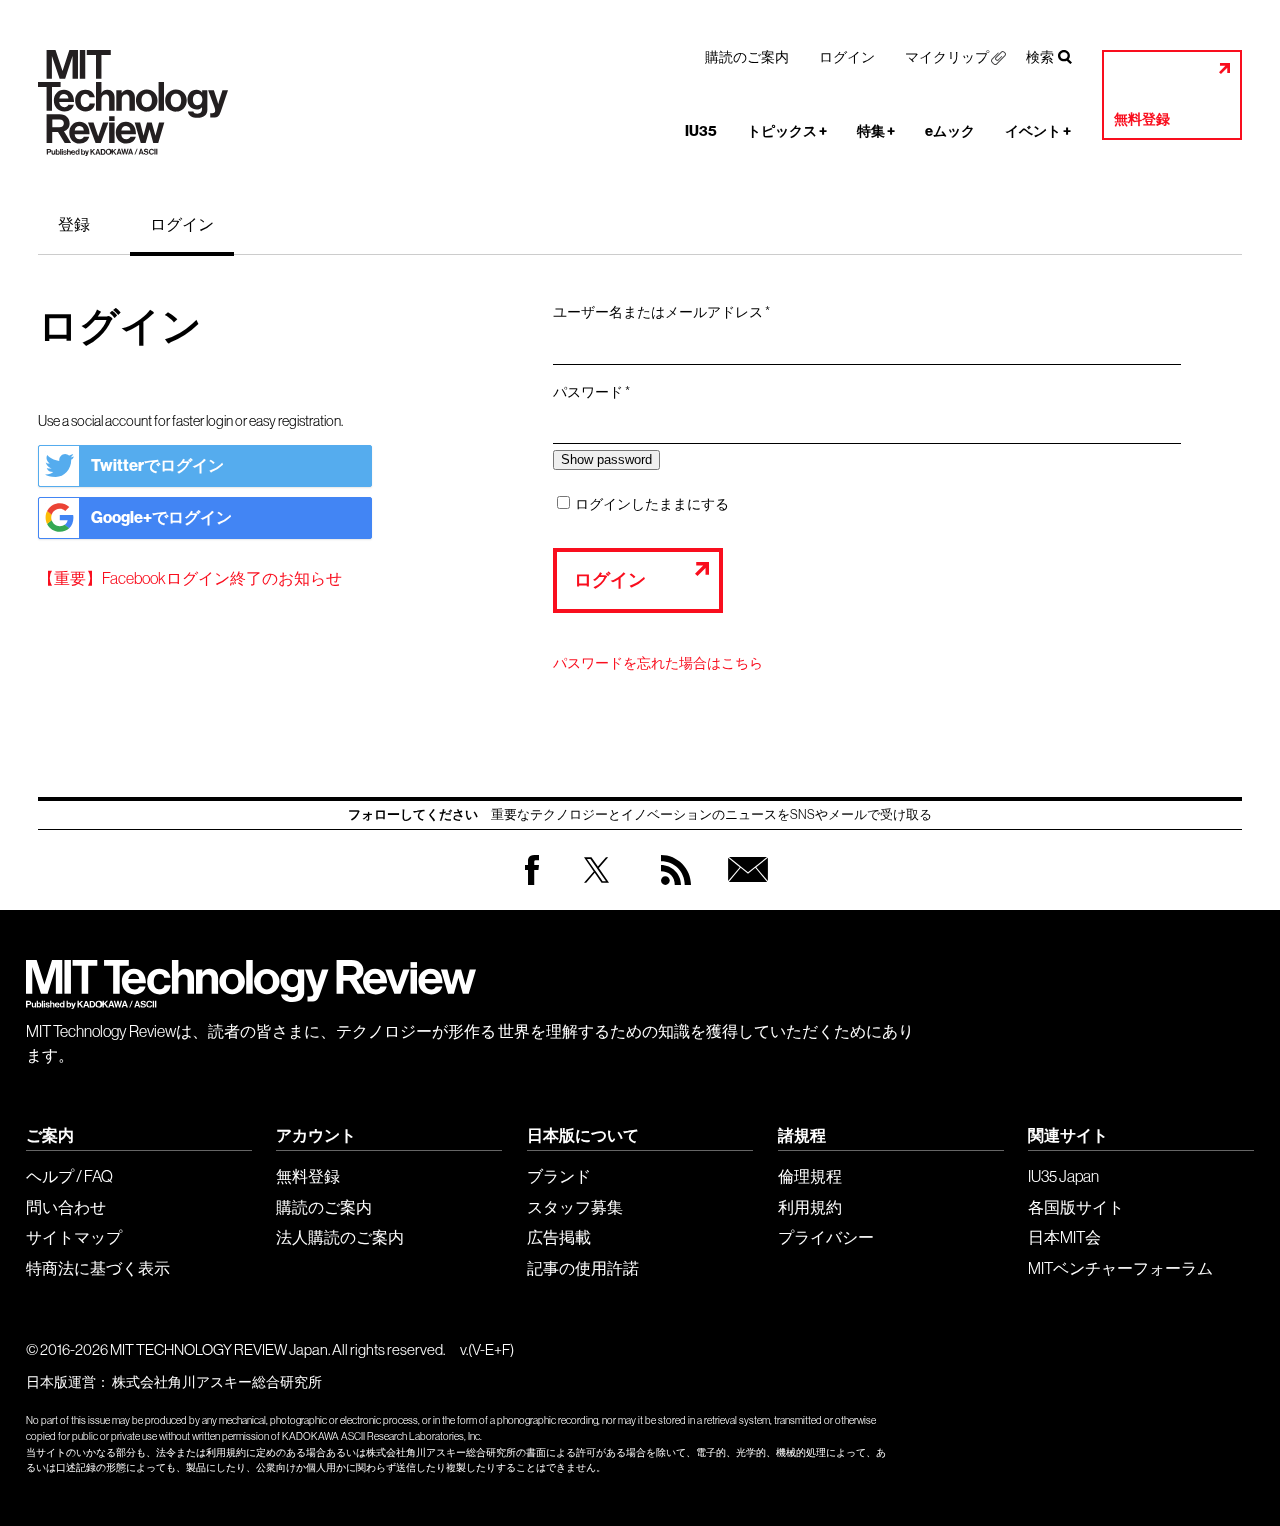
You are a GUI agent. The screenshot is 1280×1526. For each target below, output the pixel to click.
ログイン (847, 57)
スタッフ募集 (575, 1207)
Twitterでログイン (157, 465)
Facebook (532, 884)
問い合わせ (66, 1207)
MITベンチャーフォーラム (1120, 1268)
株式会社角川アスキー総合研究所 (217, 1382)
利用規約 (810, 1207)
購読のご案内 (747, 57)
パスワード (598, 393)
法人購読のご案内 (340, 1237)
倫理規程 (810, 1176)
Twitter (596, 889)
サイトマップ (74, 1237)
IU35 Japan (1063, 1176)
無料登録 (1142, 119)
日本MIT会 (1064, 1237)
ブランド (559, 1176)
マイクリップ (947, 57)
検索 (1040, 57)
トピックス (787, 131)
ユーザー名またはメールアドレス (668, 313)
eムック (950, 131)
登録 (74, 224)
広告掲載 (559, 1237)
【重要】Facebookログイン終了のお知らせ (190, 578)
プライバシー (826, 1237)
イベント (1038, 131)
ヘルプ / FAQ (69, 1176)
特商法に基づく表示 (98, 1268)
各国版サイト (1076, 1207)
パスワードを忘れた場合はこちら (658, 663)
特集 (876, 131)
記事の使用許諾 (583, 1268)
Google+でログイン (161, 517)
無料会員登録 (744, 889)
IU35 (701, 131)
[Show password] (606, 459)
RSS (671, 889)
